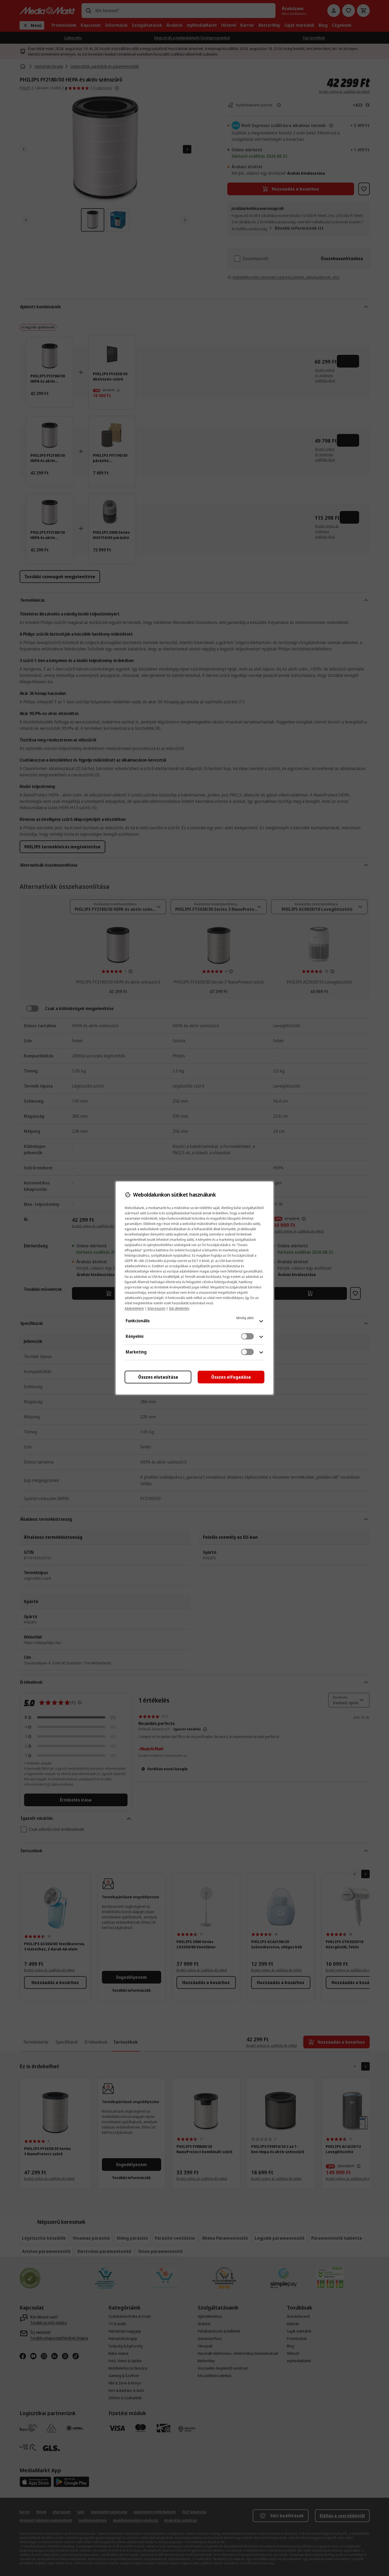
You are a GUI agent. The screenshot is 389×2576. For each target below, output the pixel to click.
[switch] (247, 1336)
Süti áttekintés (179, 1308)
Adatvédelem (134, 1308)
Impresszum (156, 1308)
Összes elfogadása (231, 1377)
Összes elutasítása (158, 1377)
